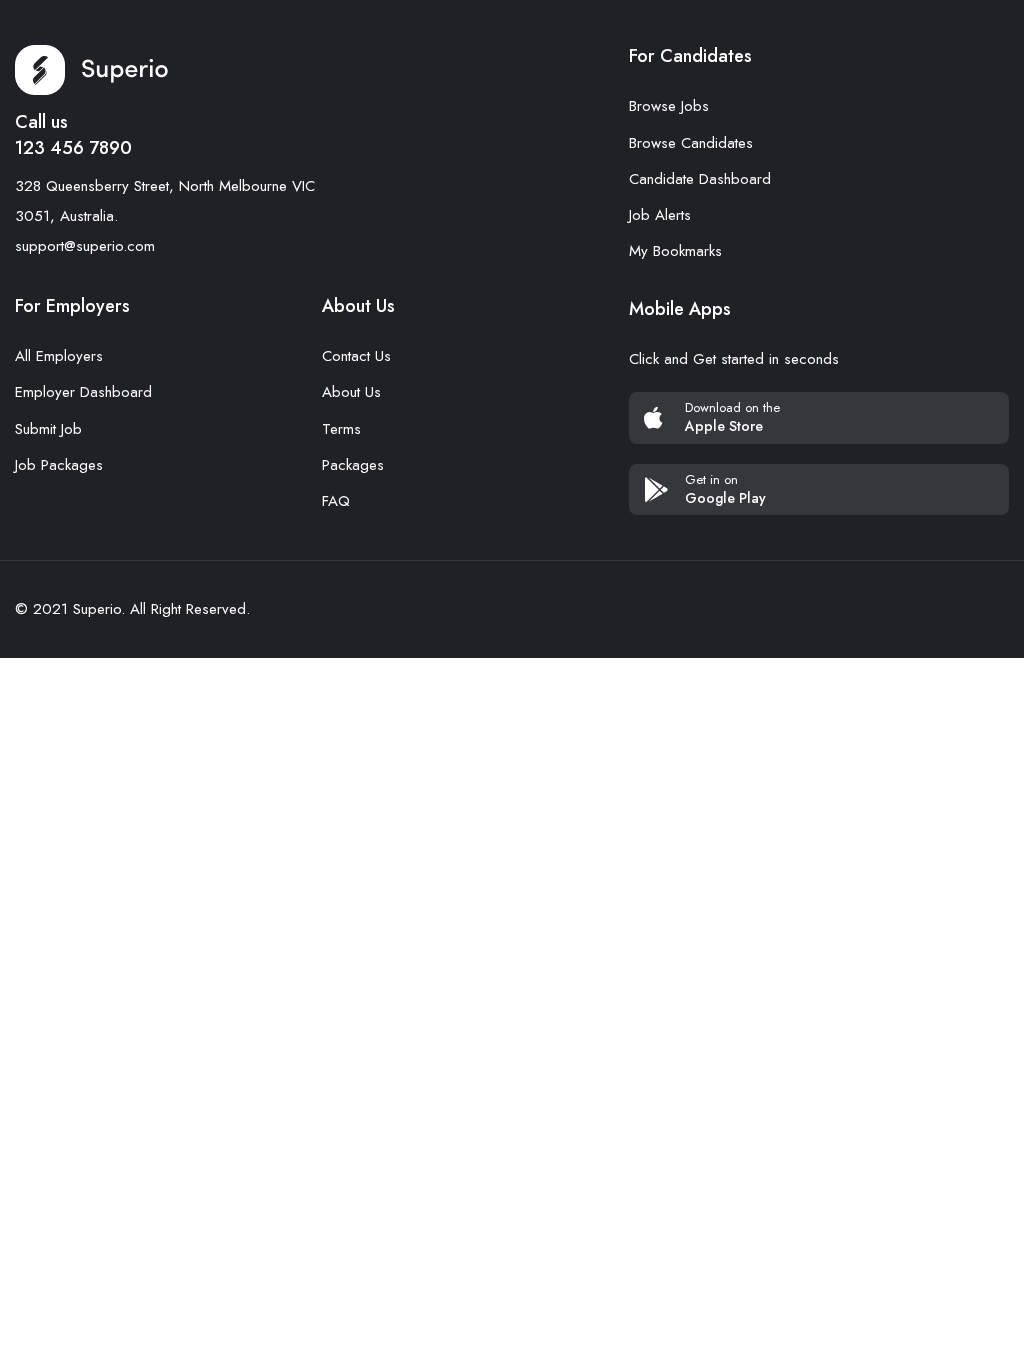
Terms (341, 429)
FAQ (336, 501)
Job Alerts (660, 215)
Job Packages (59, 465)
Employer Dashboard (83, 392)
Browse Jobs (669, 106)
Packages (353, 465)
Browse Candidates (691, 143)
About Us (351, 392)
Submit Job (48, 429)
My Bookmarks (675, 251)
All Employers (59, 356)
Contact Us (356, 356)
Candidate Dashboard (700, 179)
